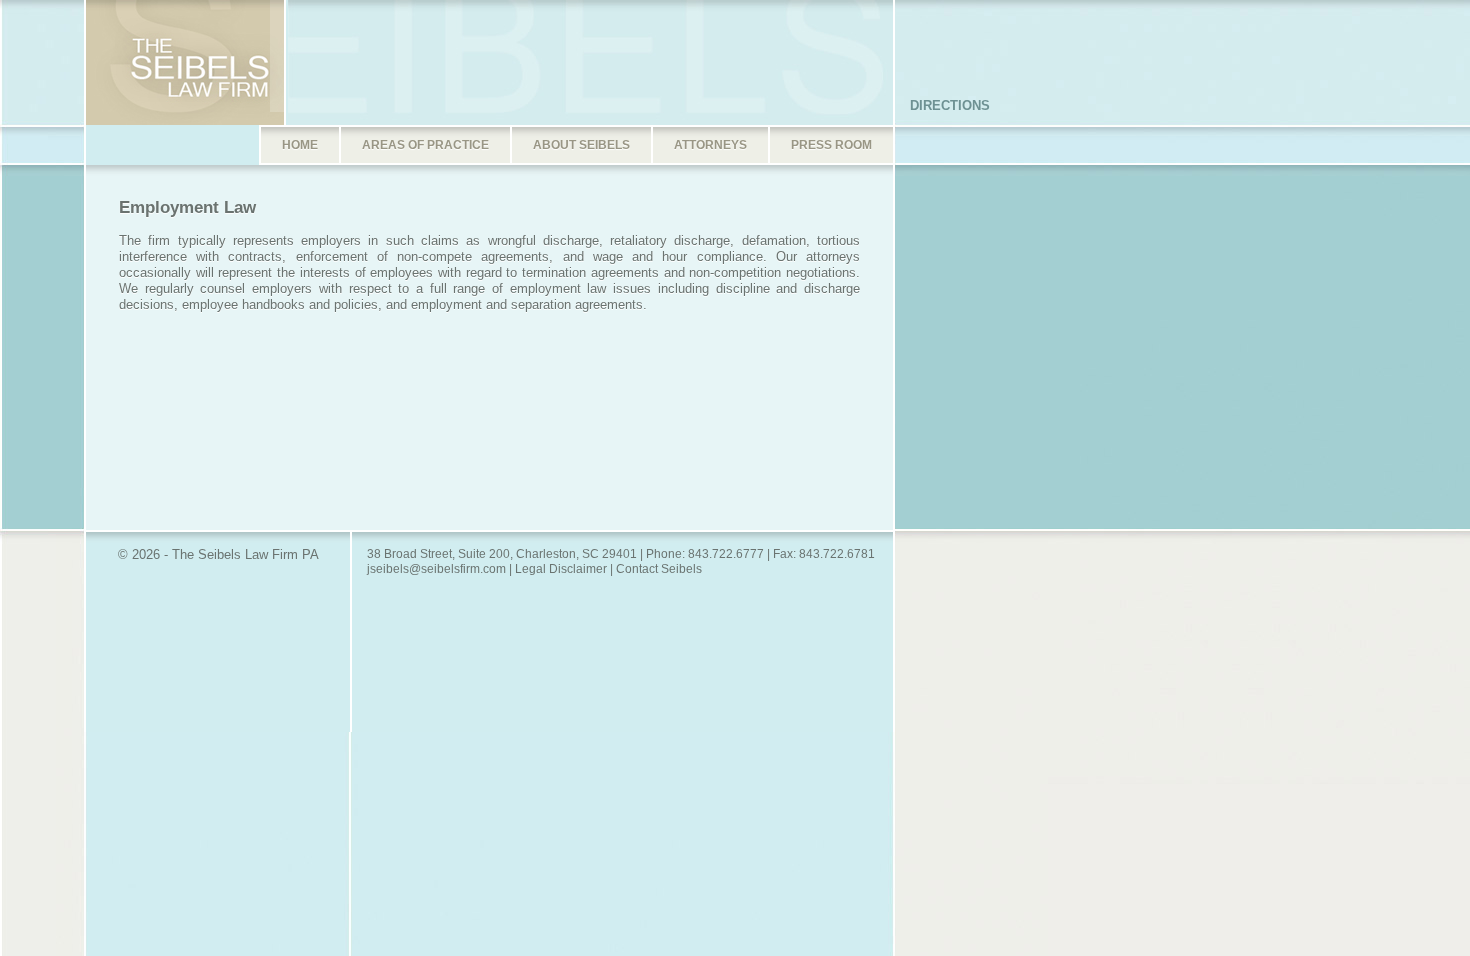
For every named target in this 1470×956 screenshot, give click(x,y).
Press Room (831, 145)
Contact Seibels (659, 569)
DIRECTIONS (950, 105)
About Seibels (581, 145)
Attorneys (710, 145)
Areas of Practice (425, 145)
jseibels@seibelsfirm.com (436, 569)
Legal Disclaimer (561, 569)
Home (300, 145)
